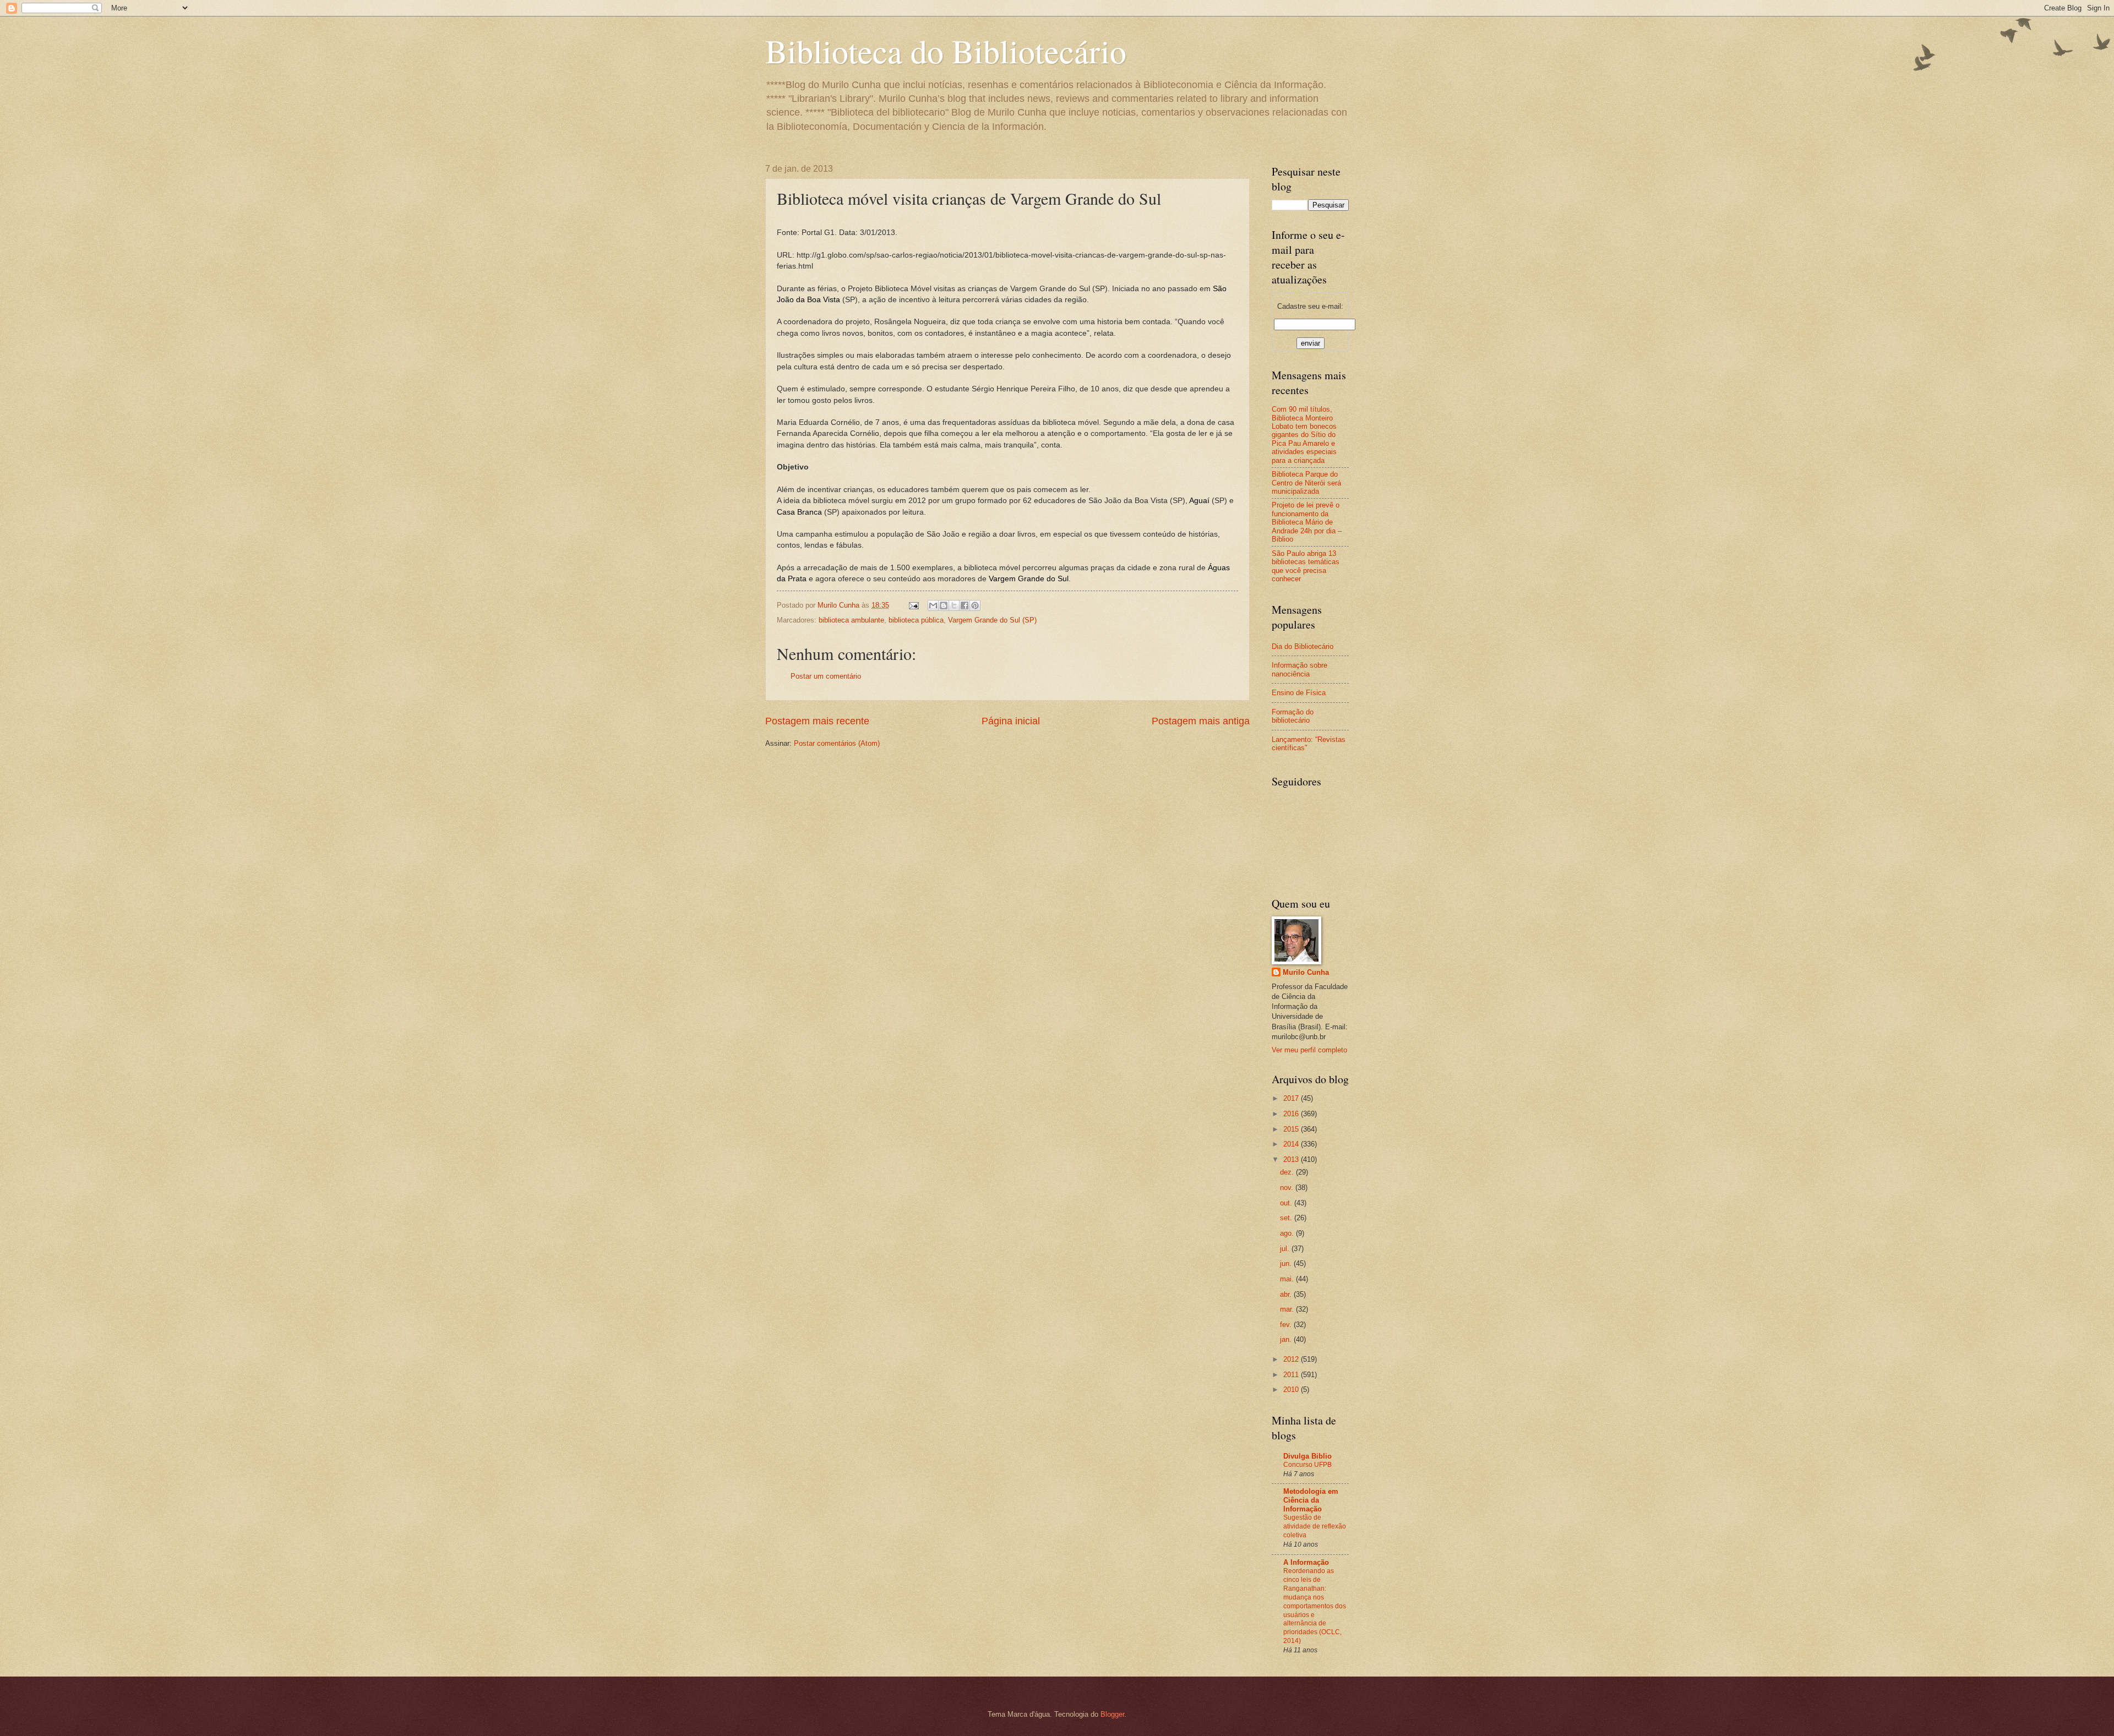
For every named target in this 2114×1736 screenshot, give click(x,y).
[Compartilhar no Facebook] (965, 605)
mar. (1288, 1309)
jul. (1286, 1249)
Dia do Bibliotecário (1303, 646)
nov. (1288, 1188)
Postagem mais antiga (1201, 721)
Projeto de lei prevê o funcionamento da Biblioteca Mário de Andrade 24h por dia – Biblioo (1307, 522)
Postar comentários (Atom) (837, 743)
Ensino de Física (1299, 693)
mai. (1288, 1279)
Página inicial (1011, 721)
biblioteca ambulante (851, 620)
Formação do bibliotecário (1293, 716)
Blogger (1112, 1714)
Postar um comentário (826, 676)
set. (1287, 1218)
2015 (1292, 1129)
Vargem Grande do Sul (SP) (992, 620)
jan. (1287, 1339)
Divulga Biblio (1307, 1456)
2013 (1292, 1159)
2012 (1292, 1359)
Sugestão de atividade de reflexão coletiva (1315, 1526)
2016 (1292, 1114)
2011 (1292, 1375)
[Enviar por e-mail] (933, 605)
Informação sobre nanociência (1300, 669)
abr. (1287, 1294)
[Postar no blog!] (944, 605)
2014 (1292, 1144)
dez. (1288, 1172)
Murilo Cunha (1306, 972)
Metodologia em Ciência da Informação (1311, 1500)
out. (1287, 1203)
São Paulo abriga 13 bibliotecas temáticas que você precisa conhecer (1306, 566)
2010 (1292, 1390)
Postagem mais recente (817, 721)
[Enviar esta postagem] (913, 605)
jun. (1287, 1263)
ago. (1288, 1233)
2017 (1292, 1098)
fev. (1287, 1325)
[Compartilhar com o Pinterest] (975, 605)
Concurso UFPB (1307, 1465)
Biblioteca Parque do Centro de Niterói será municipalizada (1306, 483)
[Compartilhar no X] (954, 605)
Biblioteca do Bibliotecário (946, 51)
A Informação (1306, 1562)
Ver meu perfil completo (1309, 1050)
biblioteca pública (916, 620)
